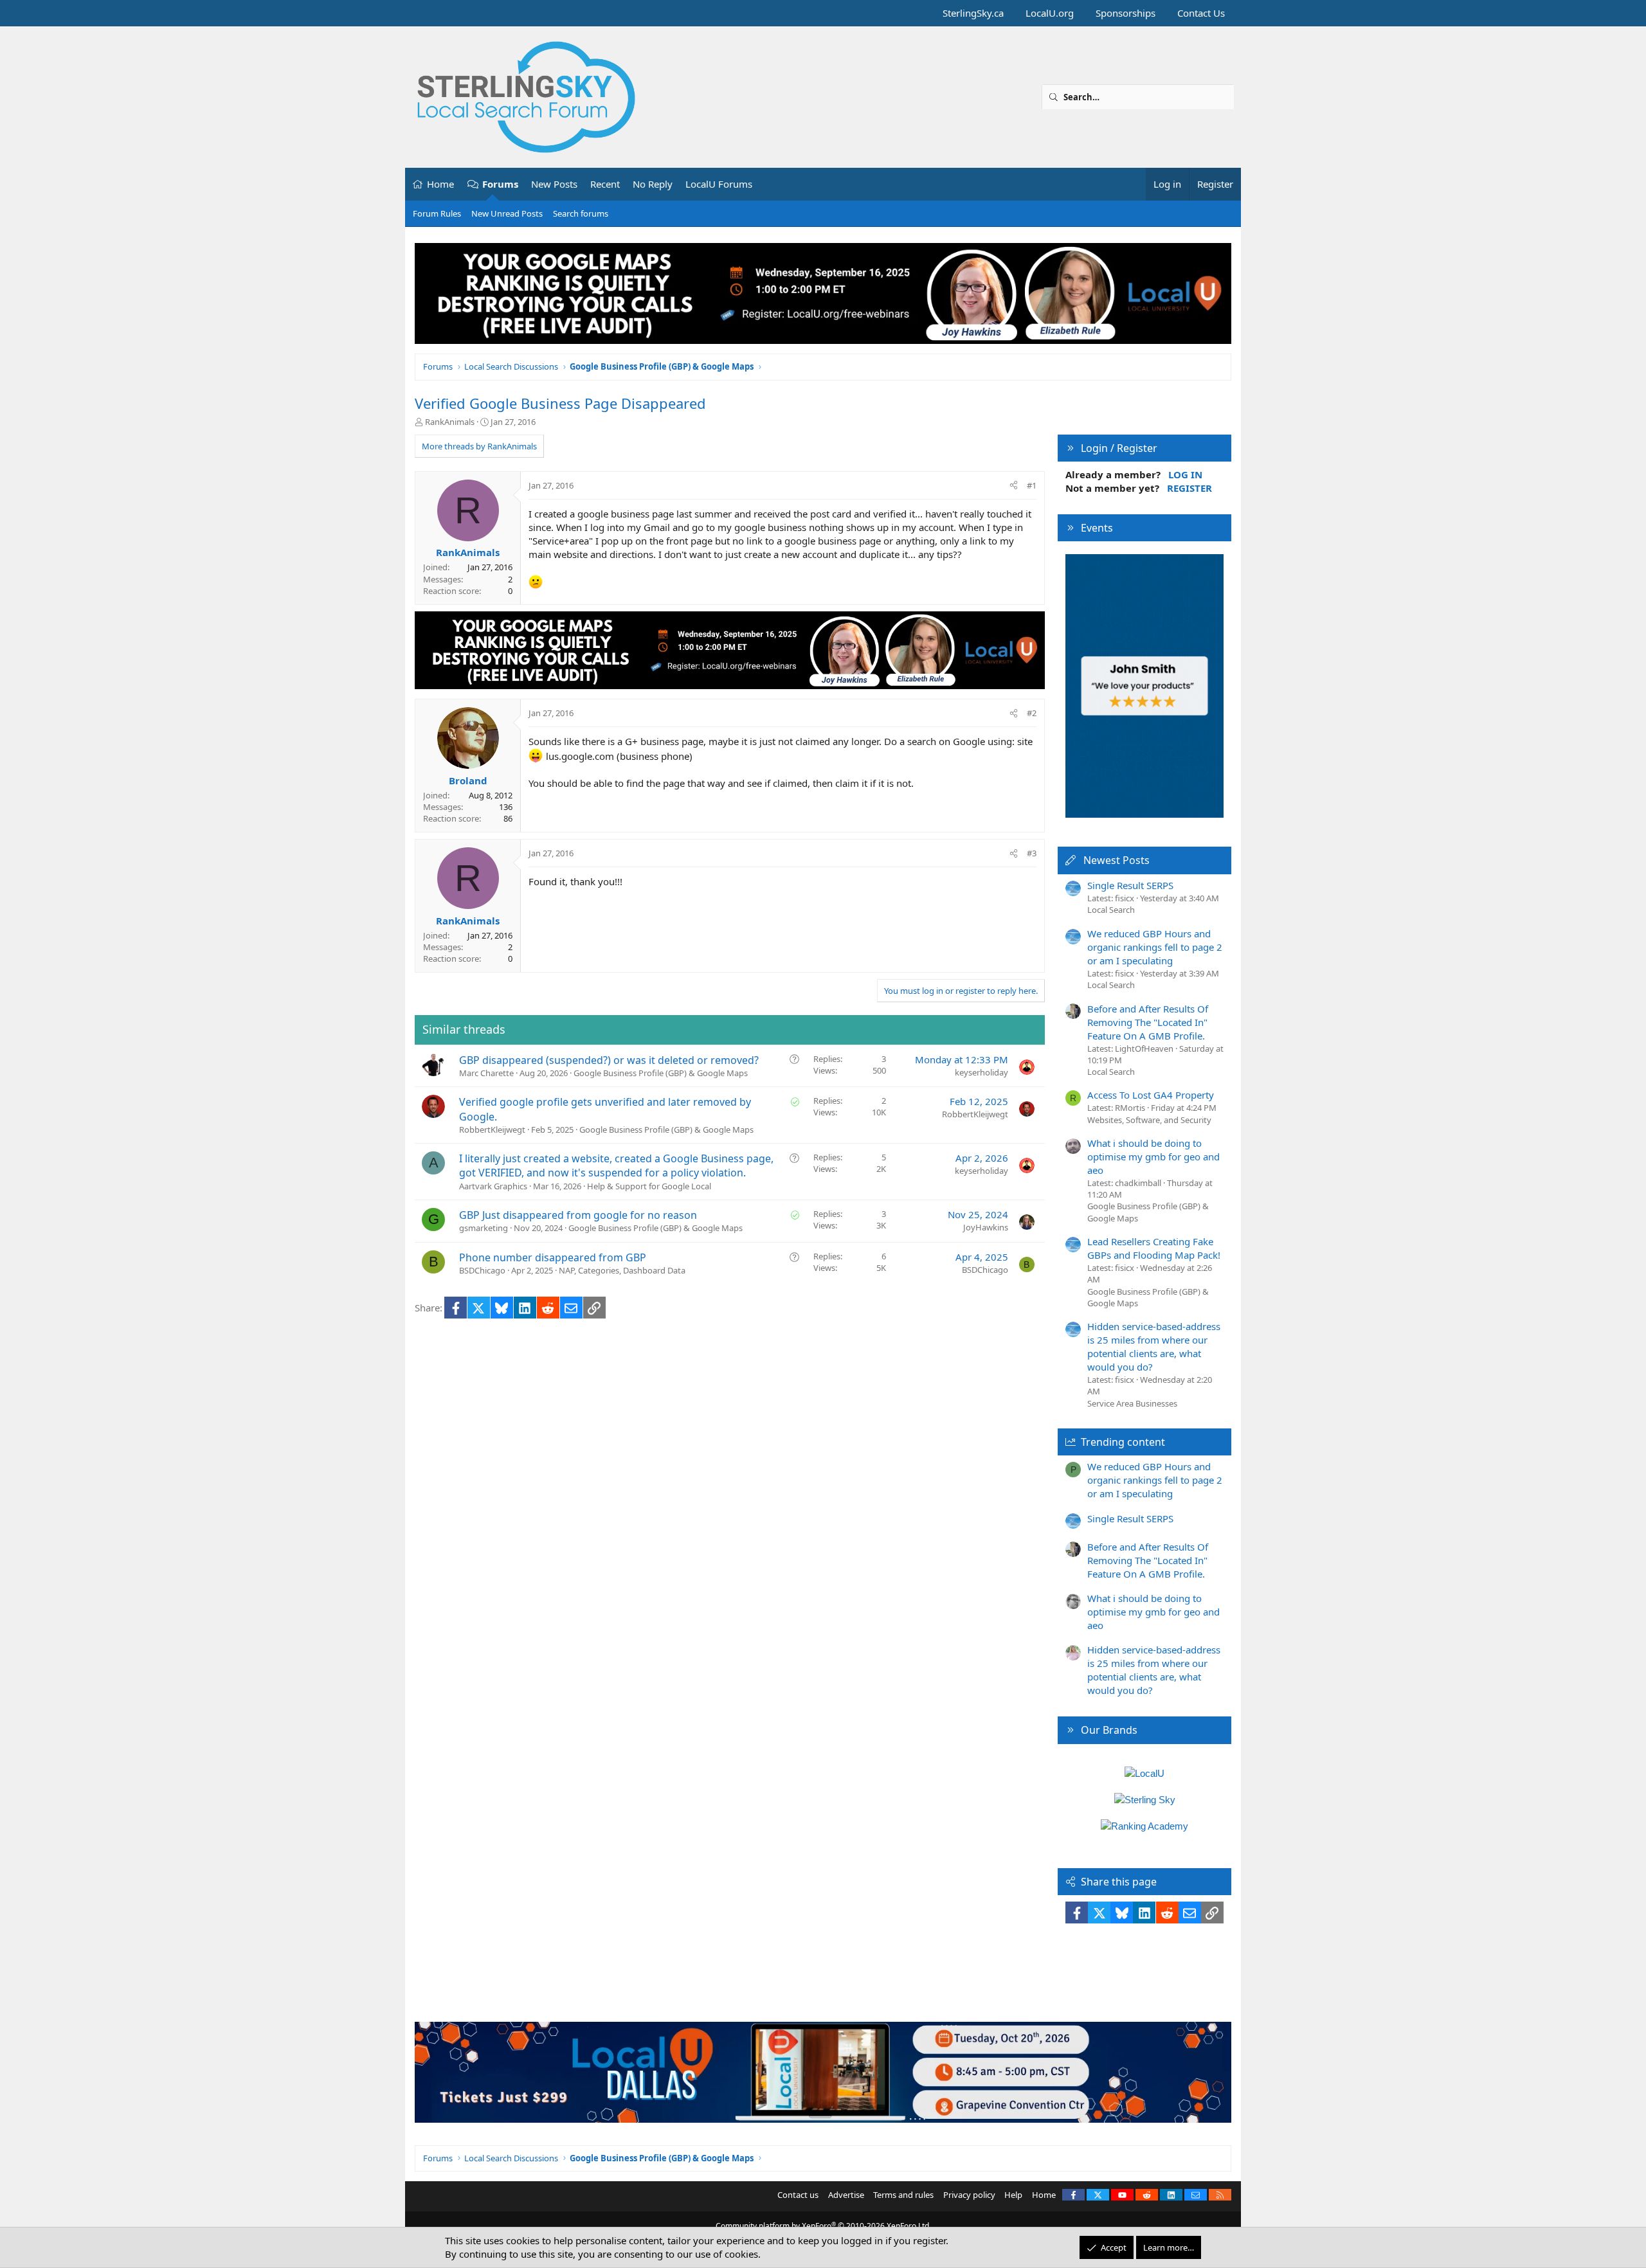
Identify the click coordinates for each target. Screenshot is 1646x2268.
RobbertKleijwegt (492, 1129)
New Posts (554, 184)
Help (1013, 2195)
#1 (1032, 485)
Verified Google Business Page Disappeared (560, 403)
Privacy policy (969, 2195)
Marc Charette (486, 1073)
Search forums (581, 213)
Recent (605, 184)
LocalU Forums (719, 184)
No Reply (653, 184)
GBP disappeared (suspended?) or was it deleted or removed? (609, 1060)
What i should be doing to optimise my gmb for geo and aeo (1153, 1156)
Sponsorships (1126, 13)
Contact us (798, 2195)
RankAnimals (450, 422)
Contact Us (1201, 13)
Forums (500, 184)
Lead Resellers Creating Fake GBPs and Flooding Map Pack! (1154, 1248)
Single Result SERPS (1130, 885)
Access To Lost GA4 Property (1151, 1095)
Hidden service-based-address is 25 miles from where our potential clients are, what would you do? (1154, 1346)
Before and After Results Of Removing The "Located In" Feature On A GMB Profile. (1148, 1022)
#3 (1032, 853)
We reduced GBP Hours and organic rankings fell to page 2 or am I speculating (1155, 947)
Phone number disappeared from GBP (553, 1257)
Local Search (1111, 910)
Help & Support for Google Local (649, 1186)
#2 (1032, 713)
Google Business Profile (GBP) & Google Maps (661, 1073)
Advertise (846, 2195)
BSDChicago (482, 1270)
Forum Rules (437, 213)
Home (440, 184)
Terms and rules (903, 2195)
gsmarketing (484, 1228)
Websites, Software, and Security (1149, 1120)
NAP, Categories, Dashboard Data (622, 1270)
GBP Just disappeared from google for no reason (578, 1215)
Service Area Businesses (1132, 1403)
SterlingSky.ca (973, 13)
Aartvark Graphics (493, 1186)
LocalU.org (1050, 13)
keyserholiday (981, 1072)
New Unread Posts (507, 213)
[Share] (1014, 485)
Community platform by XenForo (823, 2226)
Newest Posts (1117, 860)
